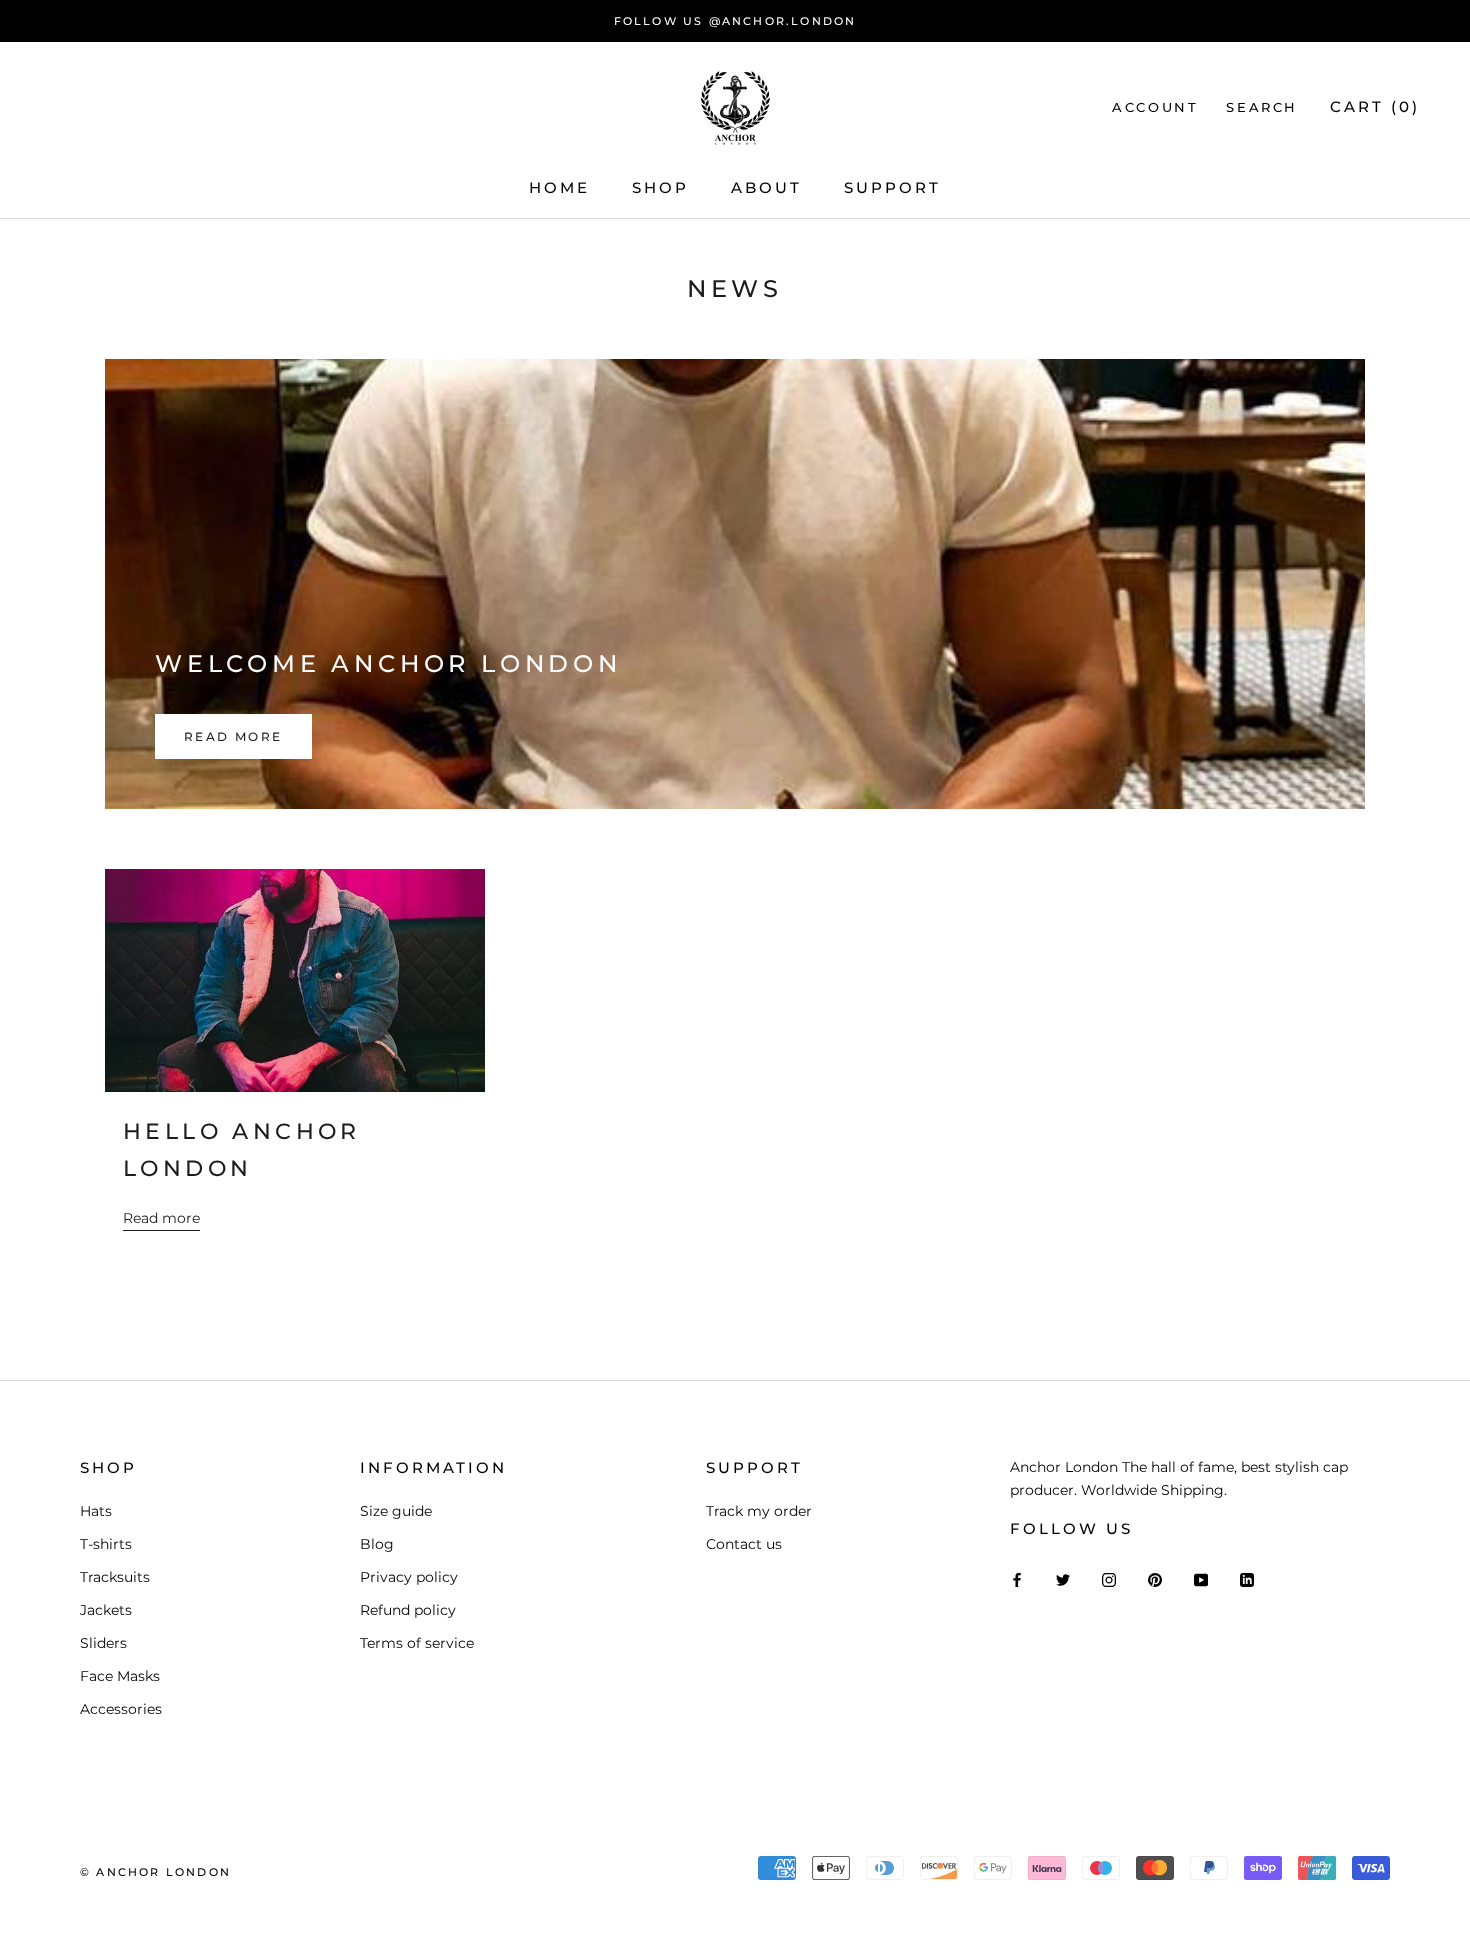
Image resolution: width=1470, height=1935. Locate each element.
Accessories (121, 1709)
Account (1155, 107)
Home (559, 187)
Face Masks (120, 1676)
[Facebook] (1017, 1579)
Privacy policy (409, 1577)
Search (1262, 107)
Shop (660, 187)
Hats (96, 1511)
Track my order (759, 1511)
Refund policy (408, 1610)
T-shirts (106, 1544)
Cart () (1375, 106)
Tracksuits (115, 1577)
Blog (377, 1544)
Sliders (103, 1643)
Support (892, 187)
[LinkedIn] (1247, 1579)
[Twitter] (1063, 1579)
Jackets (106, 1610)
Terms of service (417, 1643)
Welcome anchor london (388, 663)
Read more (233, 736)
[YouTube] (1201, 1579)
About (766, 187)
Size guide (396, 1511)
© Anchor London (155, 1872)
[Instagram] (1109, 1579)
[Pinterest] (1155, 1579)
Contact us (744, 1544)
